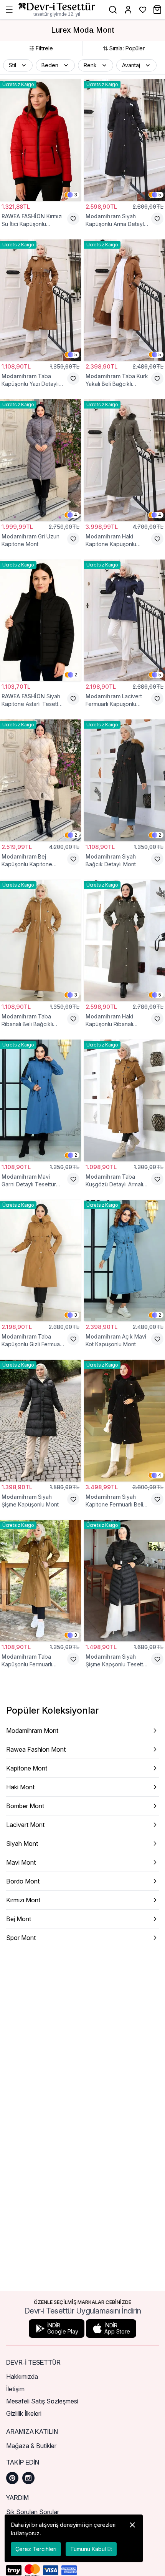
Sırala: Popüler (127, 48)
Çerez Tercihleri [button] (36, 2549)
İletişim (15, 2389)
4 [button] (76, 515)
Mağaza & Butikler (31, 2446)
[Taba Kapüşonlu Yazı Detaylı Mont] (40, 300)
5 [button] (160, 195)
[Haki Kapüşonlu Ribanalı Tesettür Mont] (125, 941)
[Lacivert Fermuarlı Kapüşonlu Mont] (125, 620)
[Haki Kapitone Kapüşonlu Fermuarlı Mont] (125, 460)
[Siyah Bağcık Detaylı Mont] (125, 780)
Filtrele (44, 48)
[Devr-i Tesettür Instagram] (28, 2478)
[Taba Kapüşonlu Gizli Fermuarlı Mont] (40, 1261)
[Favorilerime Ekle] (73, 219)
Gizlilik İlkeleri (24, 2413)
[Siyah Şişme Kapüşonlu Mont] (40, 1421)
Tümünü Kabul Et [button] (91, 2549)
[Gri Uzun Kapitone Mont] (40, 460)
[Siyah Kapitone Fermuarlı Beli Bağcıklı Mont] (125, 1421)
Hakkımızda (22, 2377)
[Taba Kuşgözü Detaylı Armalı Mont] (125, 1100)
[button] (18, 65)
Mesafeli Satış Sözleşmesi (42, 2401)
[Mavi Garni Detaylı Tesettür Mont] (40, 1100)
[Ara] (113, 10)
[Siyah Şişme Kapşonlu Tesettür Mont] (125, 1581)
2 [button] (76, 675)
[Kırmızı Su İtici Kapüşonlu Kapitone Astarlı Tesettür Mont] (40, 140)
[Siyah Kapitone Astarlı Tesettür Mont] (40, 620)
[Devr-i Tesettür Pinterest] (12, 2478)
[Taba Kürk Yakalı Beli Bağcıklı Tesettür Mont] (125, 300)
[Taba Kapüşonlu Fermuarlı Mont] (40, 1581)
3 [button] (76, 195)
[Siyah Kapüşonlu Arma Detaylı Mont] (125, 140)
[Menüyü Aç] (9, 10)
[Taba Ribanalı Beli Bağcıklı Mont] (40, 941)
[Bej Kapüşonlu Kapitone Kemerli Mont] (40, 780)
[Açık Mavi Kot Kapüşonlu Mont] (125, 1261)
